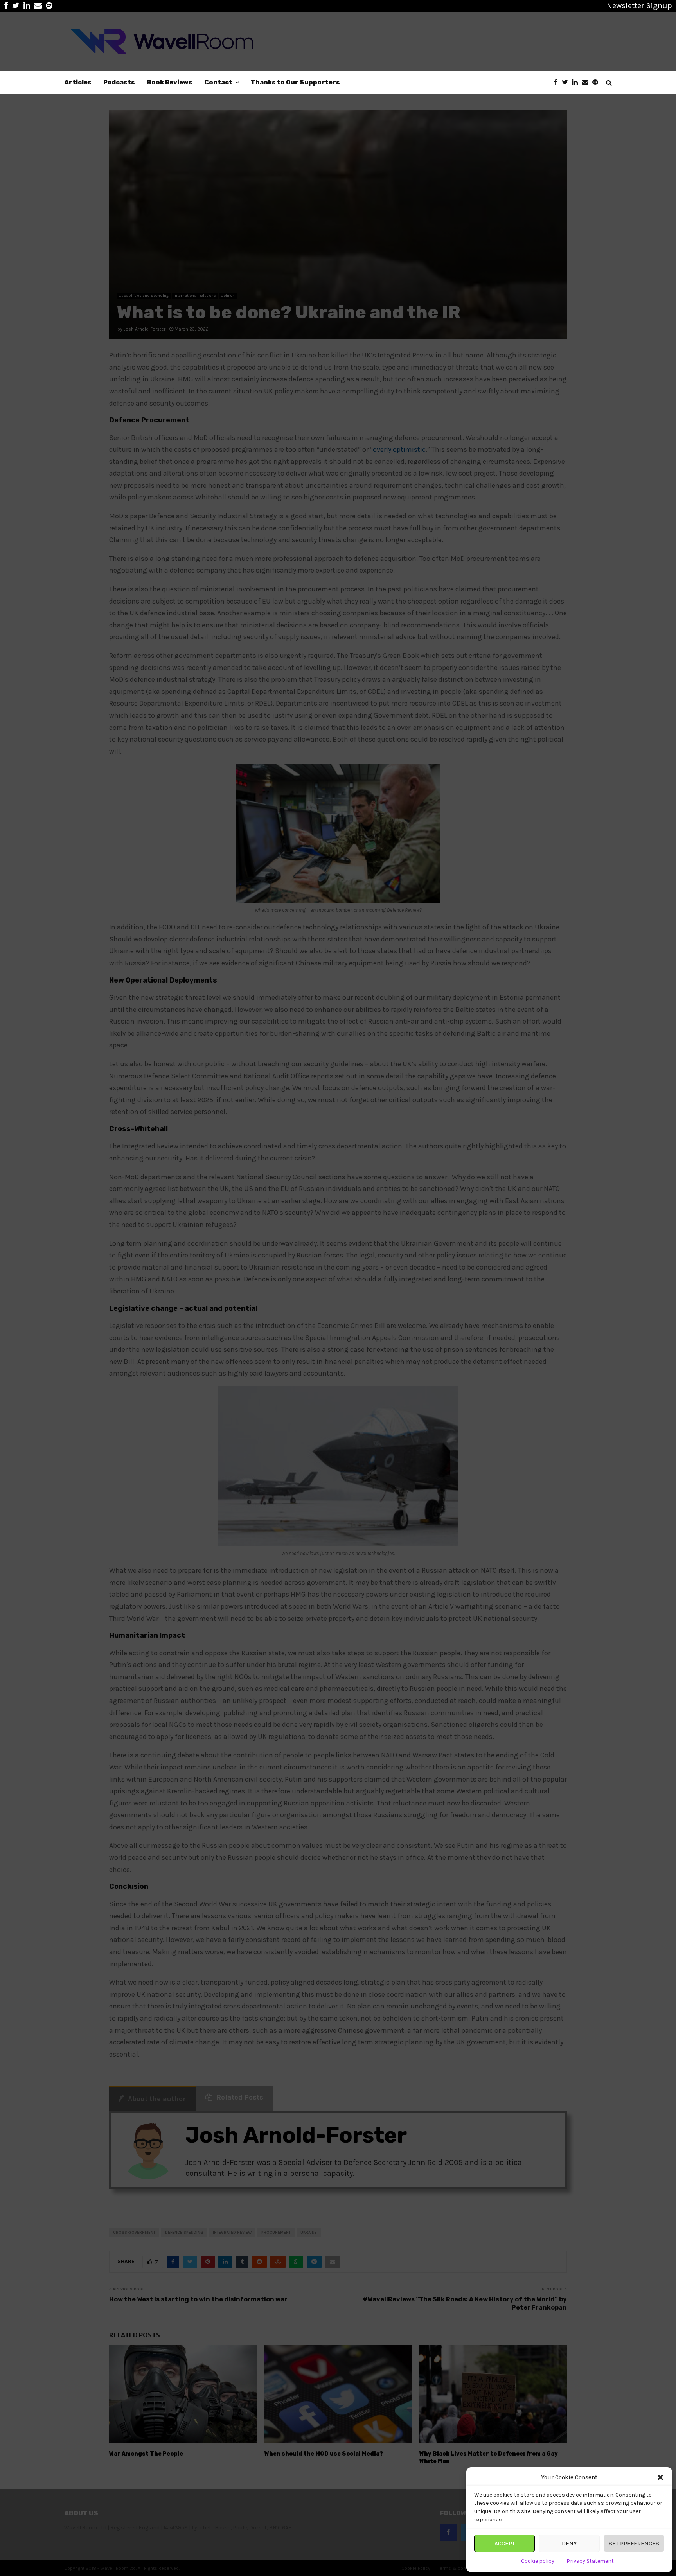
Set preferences (634, 2544)
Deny (569, 2544)
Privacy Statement (590, 2561)
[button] (660, 2477)
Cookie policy (538, 2561)
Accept (505, 2544)
